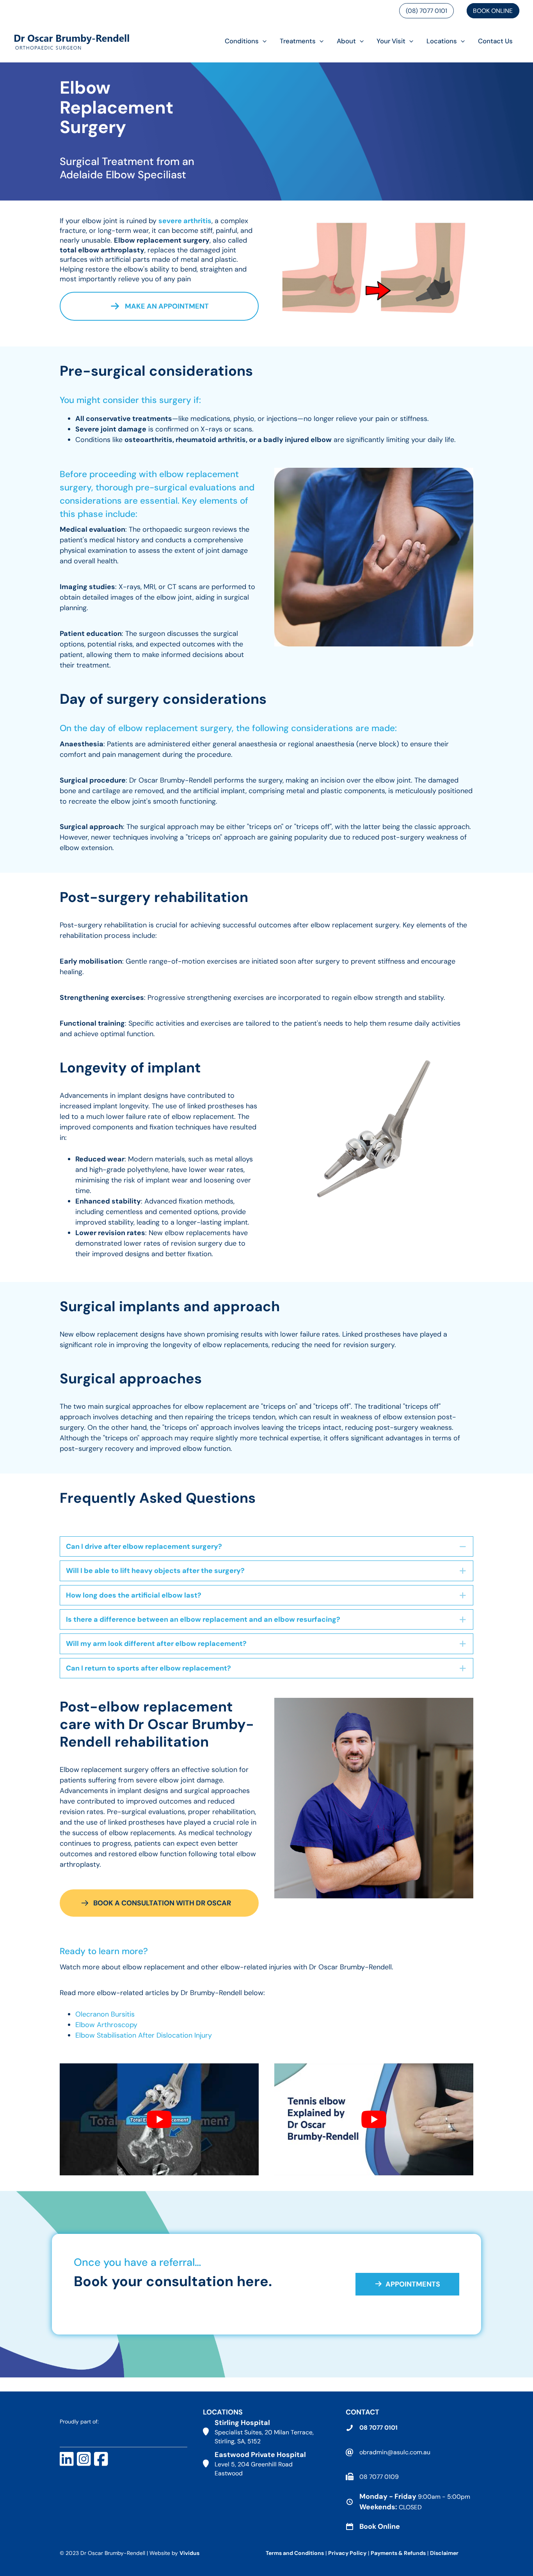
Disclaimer (445, 2553)
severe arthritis (185, 221)
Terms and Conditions (295, 2553)
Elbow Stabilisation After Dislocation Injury (144, 2035)
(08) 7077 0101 (426, 11)
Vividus (189, 2553)
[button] (263, 41)
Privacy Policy (347, 2553)
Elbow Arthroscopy (106, 2025)
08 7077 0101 (378, 2428)
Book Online (493, 11)
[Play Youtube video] (159, 2119)
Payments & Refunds (398, 2553)
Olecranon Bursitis (105, 2014)
